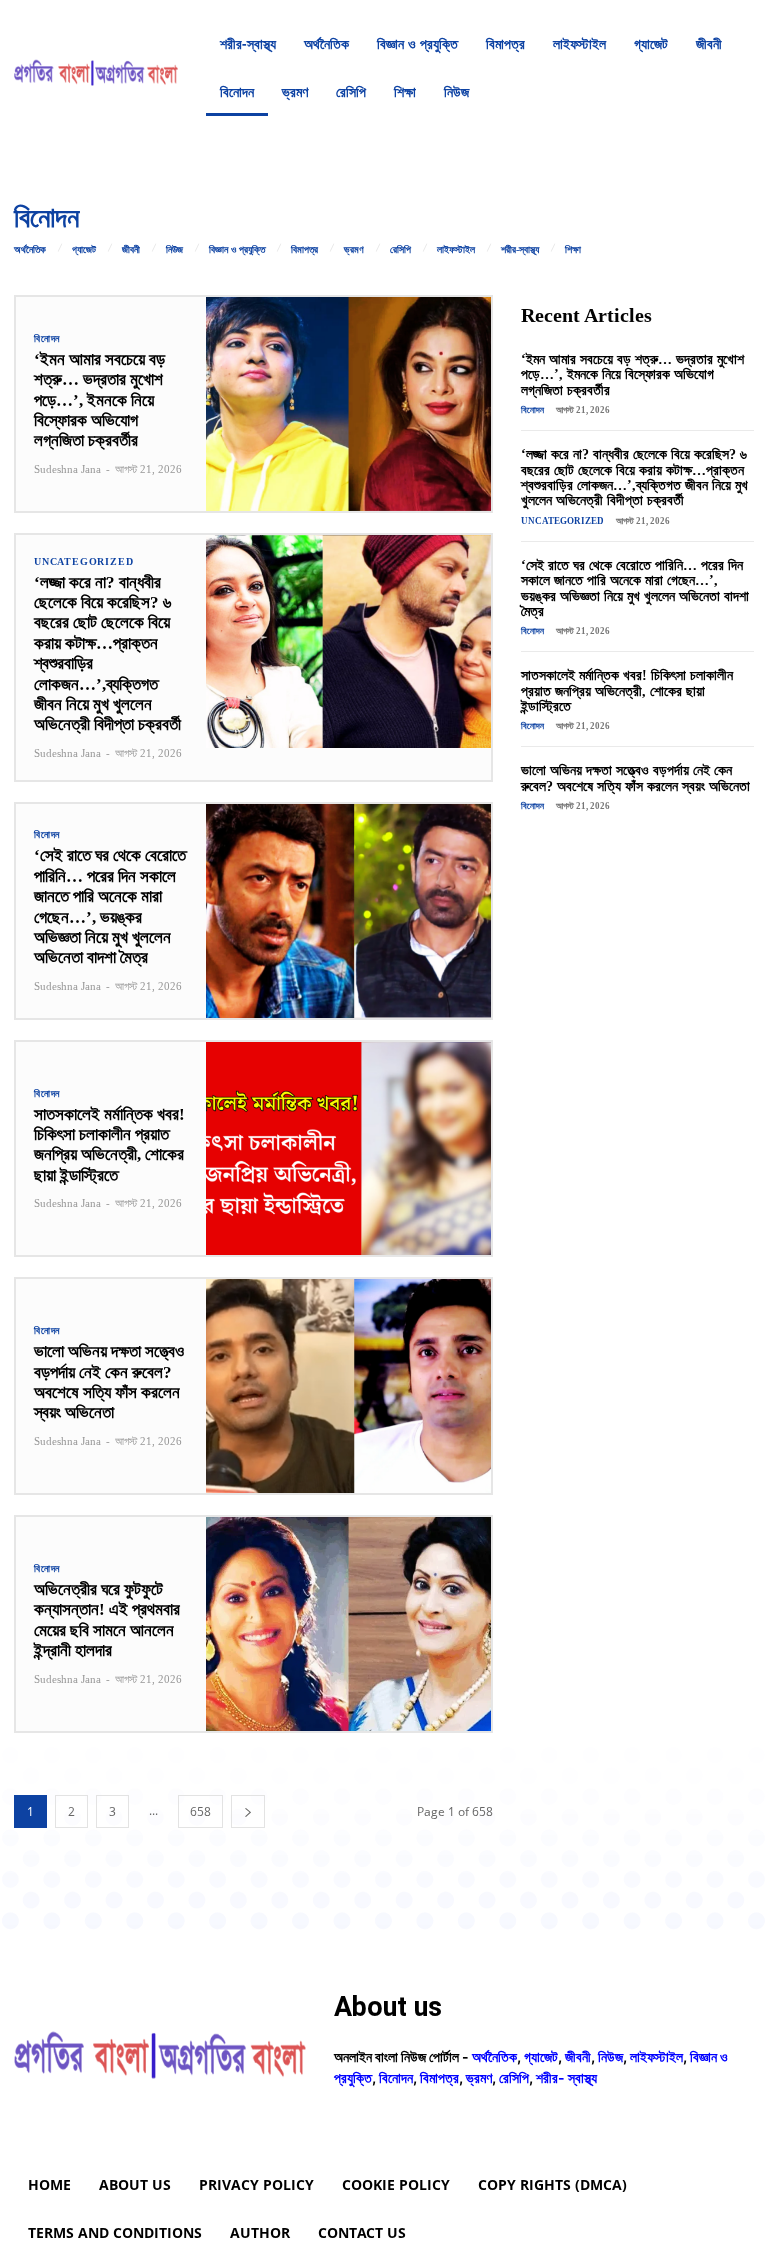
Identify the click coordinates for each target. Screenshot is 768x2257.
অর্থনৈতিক (30, 250)
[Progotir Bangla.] (96, 68)
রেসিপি (400, 250)
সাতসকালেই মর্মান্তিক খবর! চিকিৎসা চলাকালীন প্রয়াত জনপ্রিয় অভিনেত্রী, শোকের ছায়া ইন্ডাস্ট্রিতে (109, 1145)
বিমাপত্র (304, 250)
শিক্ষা (573, 250)
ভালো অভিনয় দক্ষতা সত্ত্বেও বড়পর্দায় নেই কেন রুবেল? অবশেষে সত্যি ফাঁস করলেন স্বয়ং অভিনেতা (109, 1382)
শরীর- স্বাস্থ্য (566, 2077)
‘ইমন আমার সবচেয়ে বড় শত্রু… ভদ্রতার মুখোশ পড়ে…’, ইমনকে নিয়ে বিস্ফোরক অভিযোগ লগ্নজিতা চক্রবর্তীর (99, 400)
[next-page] (248, 1811)
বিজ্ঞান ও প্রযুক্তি (237, 250)
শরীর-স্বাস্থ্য (520, 250)
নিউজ (174, 250)
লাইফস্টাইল (456, 250)
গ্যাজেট (84, 250)
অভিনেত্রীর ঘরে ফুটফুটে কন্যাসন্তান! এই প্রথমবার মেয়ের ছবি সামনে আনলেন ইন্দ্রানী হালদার (107, 1620)
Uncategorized (83, 562)
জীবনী (131, 250)
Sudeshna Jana (67, 469)
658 (200, 1811)
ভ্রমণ (354, 250)
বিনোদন (47, 339)
